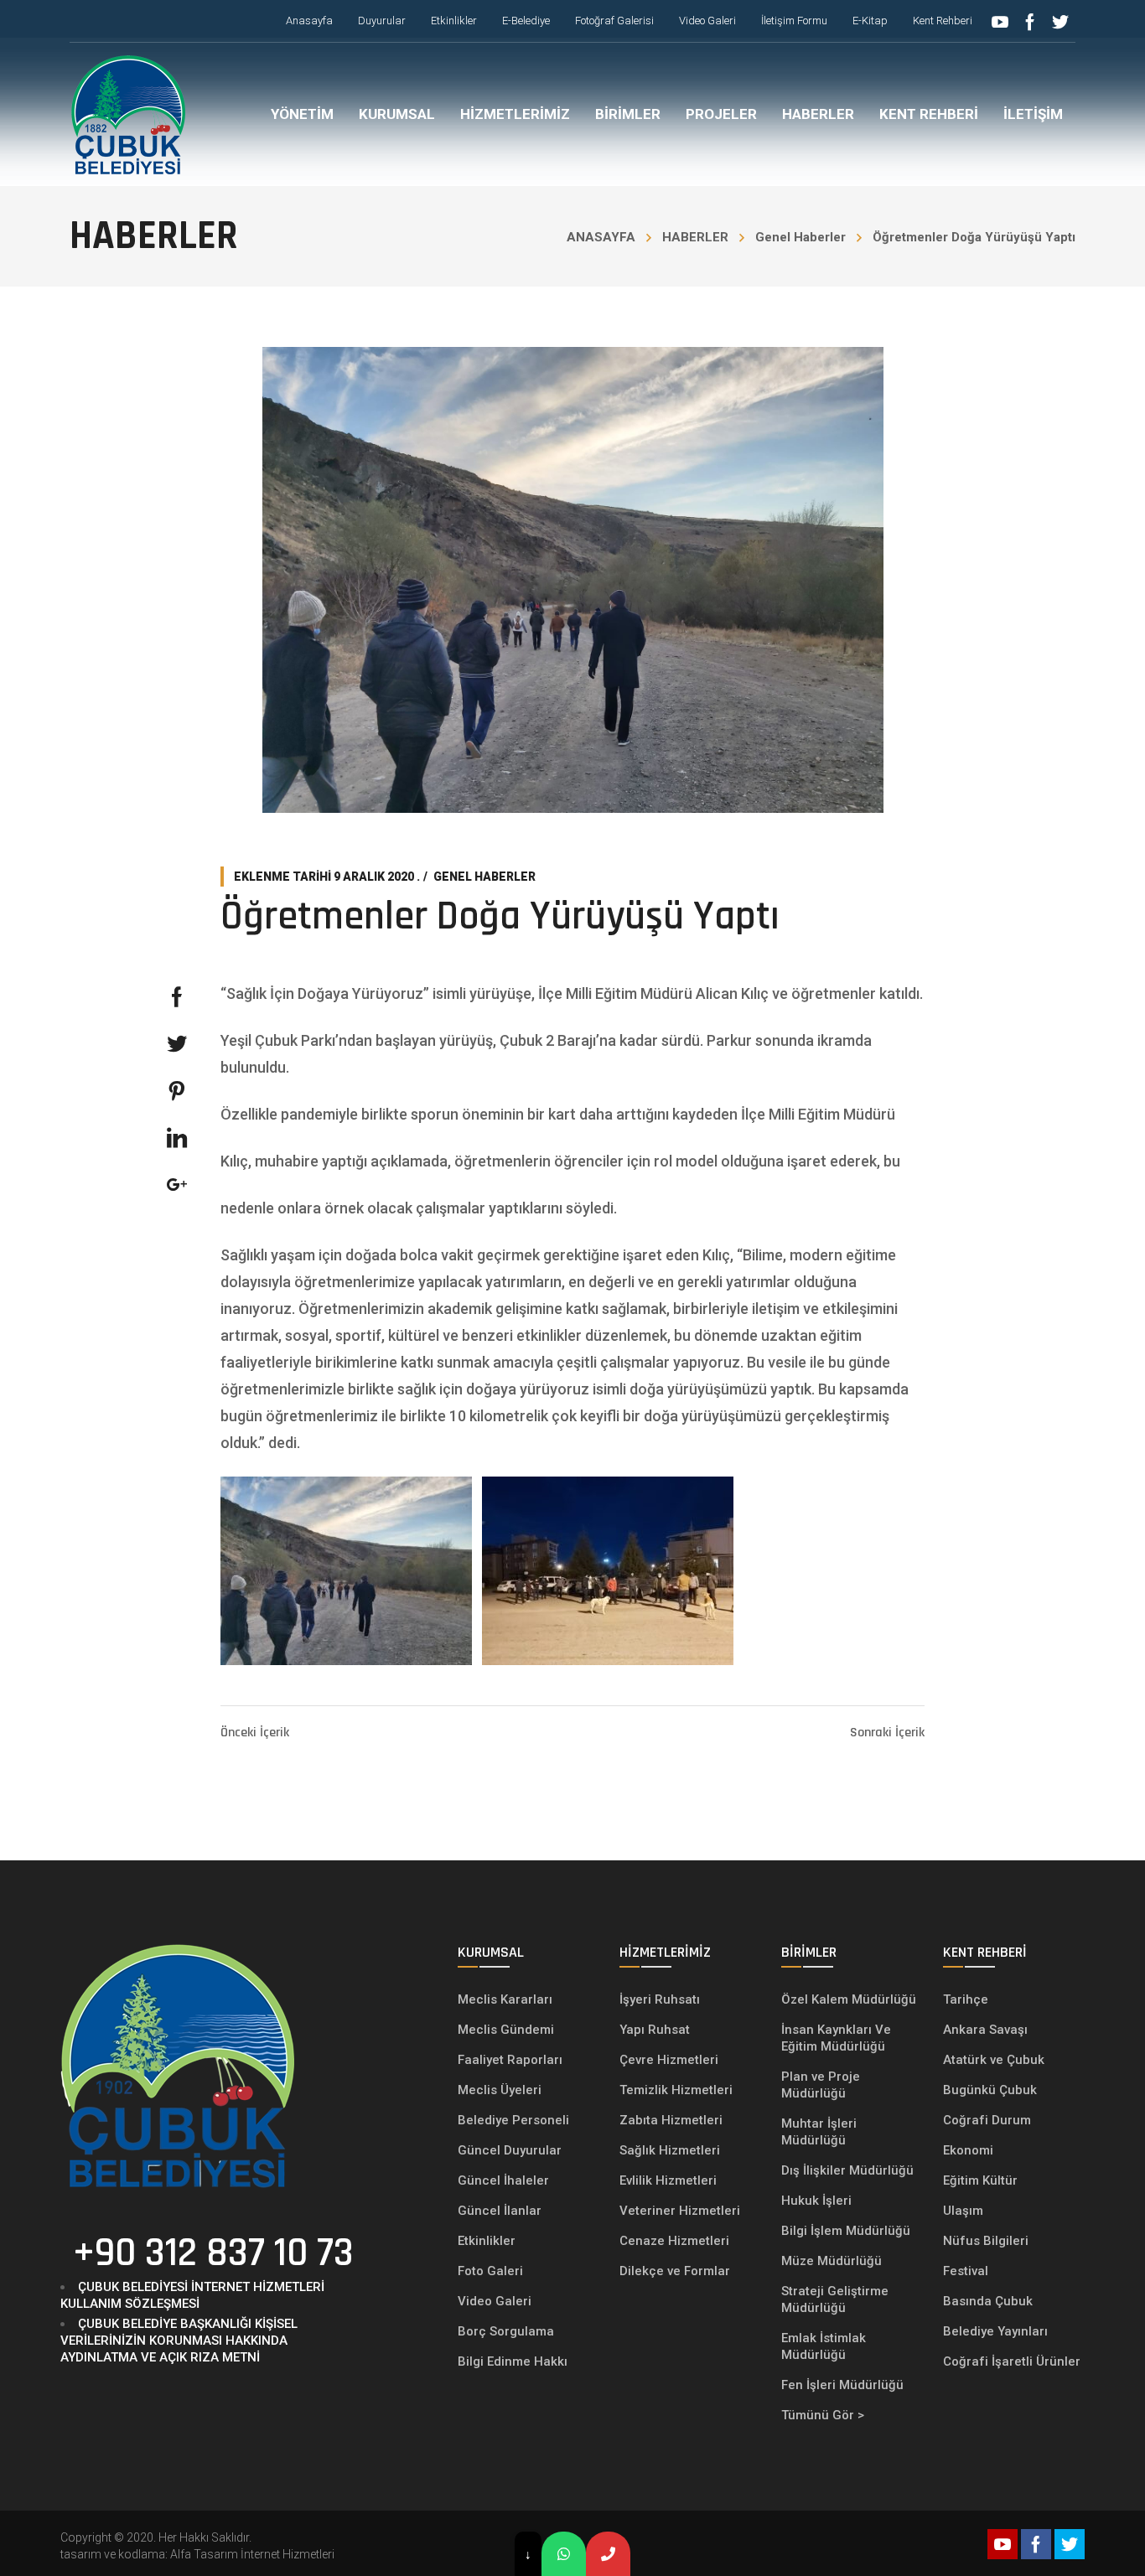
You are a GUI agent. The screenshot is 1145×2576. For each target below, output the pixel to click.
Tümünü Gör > (823, 2415)
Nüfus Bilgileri (986, 2241)
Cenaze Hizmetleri (674, 2241)
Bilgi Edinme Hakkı (513, 2361)
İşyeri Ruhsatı (660, 1999)
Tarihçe (966, 1999)
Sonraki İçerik (887, 1733)
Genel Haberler (800, 237)
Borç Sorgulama (506, 2331)
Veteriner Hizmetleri (680, 2211)
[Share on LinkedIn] (177, 1138)
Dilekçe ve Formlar (675, 2271)
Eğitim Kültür (980, 2180)
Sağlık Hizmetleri (670, 2150)
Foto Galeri (490, 2271)
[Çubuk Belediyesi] (128, 114)
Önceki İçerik (255, 1733)
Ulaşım (963, 2211)
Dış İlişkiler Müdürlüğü (847, 2170)
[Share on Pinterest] (177, 1091)
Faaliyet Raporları (510, 2060)
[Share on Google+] (177, 1185)
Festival (966, 2271)
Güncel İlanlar (500, 2211)
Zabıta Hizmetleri (671, 2120)
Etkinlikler (487, 2241)
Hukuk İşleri (818, 2201)
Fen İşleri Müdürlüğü (842, 2385)
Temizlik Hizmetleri (676, 2090)
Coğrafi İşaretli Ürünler (1012, 2361)
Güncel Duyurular (510, 2150)
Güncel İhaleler (503, 2180)
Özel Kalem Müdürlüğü (850, 1999)
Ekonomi (968, 2150)
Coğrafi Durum (987, 2120)
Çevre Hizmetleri (669, 2060)
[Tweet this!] (177, 1044)
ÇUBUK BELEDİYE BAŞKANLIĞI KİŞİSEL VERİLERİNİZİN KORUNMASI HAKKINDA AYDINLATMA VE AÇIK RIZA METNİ (179, 2341)
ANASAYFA (601, 237)
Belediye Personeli (513, 2120)
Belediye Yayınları (995, 2331)
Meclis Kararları (505, 1999)
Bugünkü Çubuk (990, 2090)
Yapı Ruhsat (655, 2030)
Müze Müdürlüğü (833, 2261)
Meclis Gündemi (506, 2030)
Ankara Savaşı (985, 2030)
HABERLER (695, 237)
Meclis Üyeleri (500, 2090)
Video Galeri (495, 2301)
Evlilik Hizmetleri (668, 2180)
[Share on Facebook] (177, 997)
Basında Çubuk (988, 2301)
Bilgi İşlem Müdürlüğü (847, 2231)
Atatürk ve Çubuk (994, 2060)
